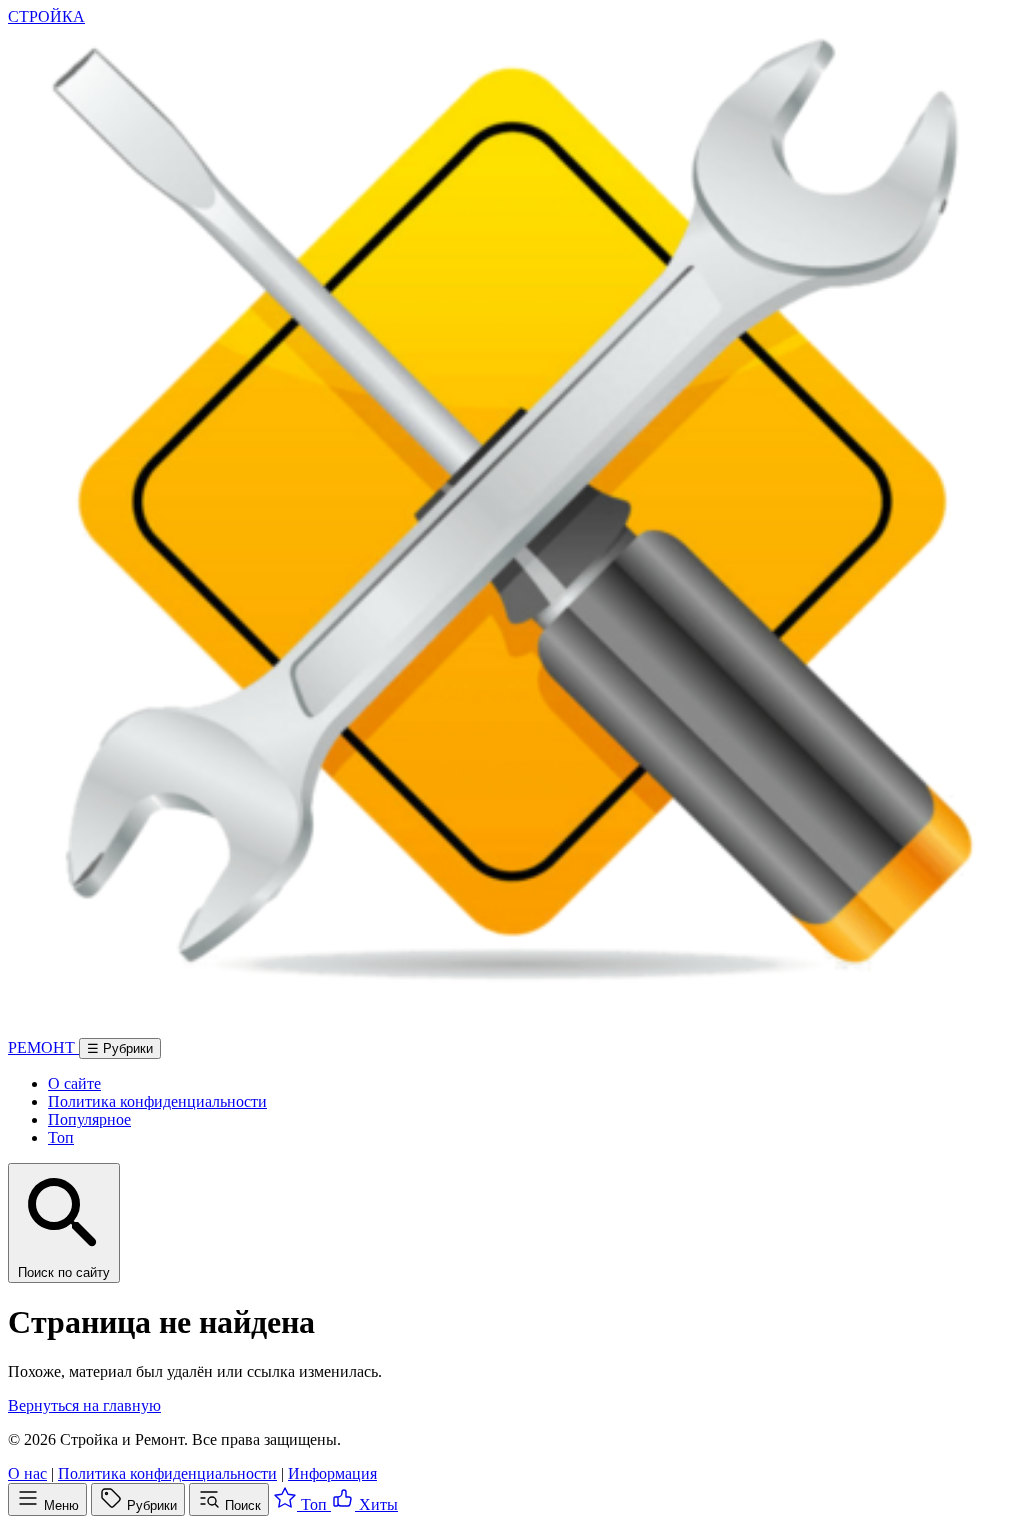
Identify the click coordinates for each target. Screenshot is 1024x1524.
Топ (61, 1137)
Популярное (89, 1119)
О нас (27, 1473)
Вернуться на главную (84, 1405)
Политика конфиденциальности (157, 1101)
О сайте (74, 1083)
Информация (332, 1473)
